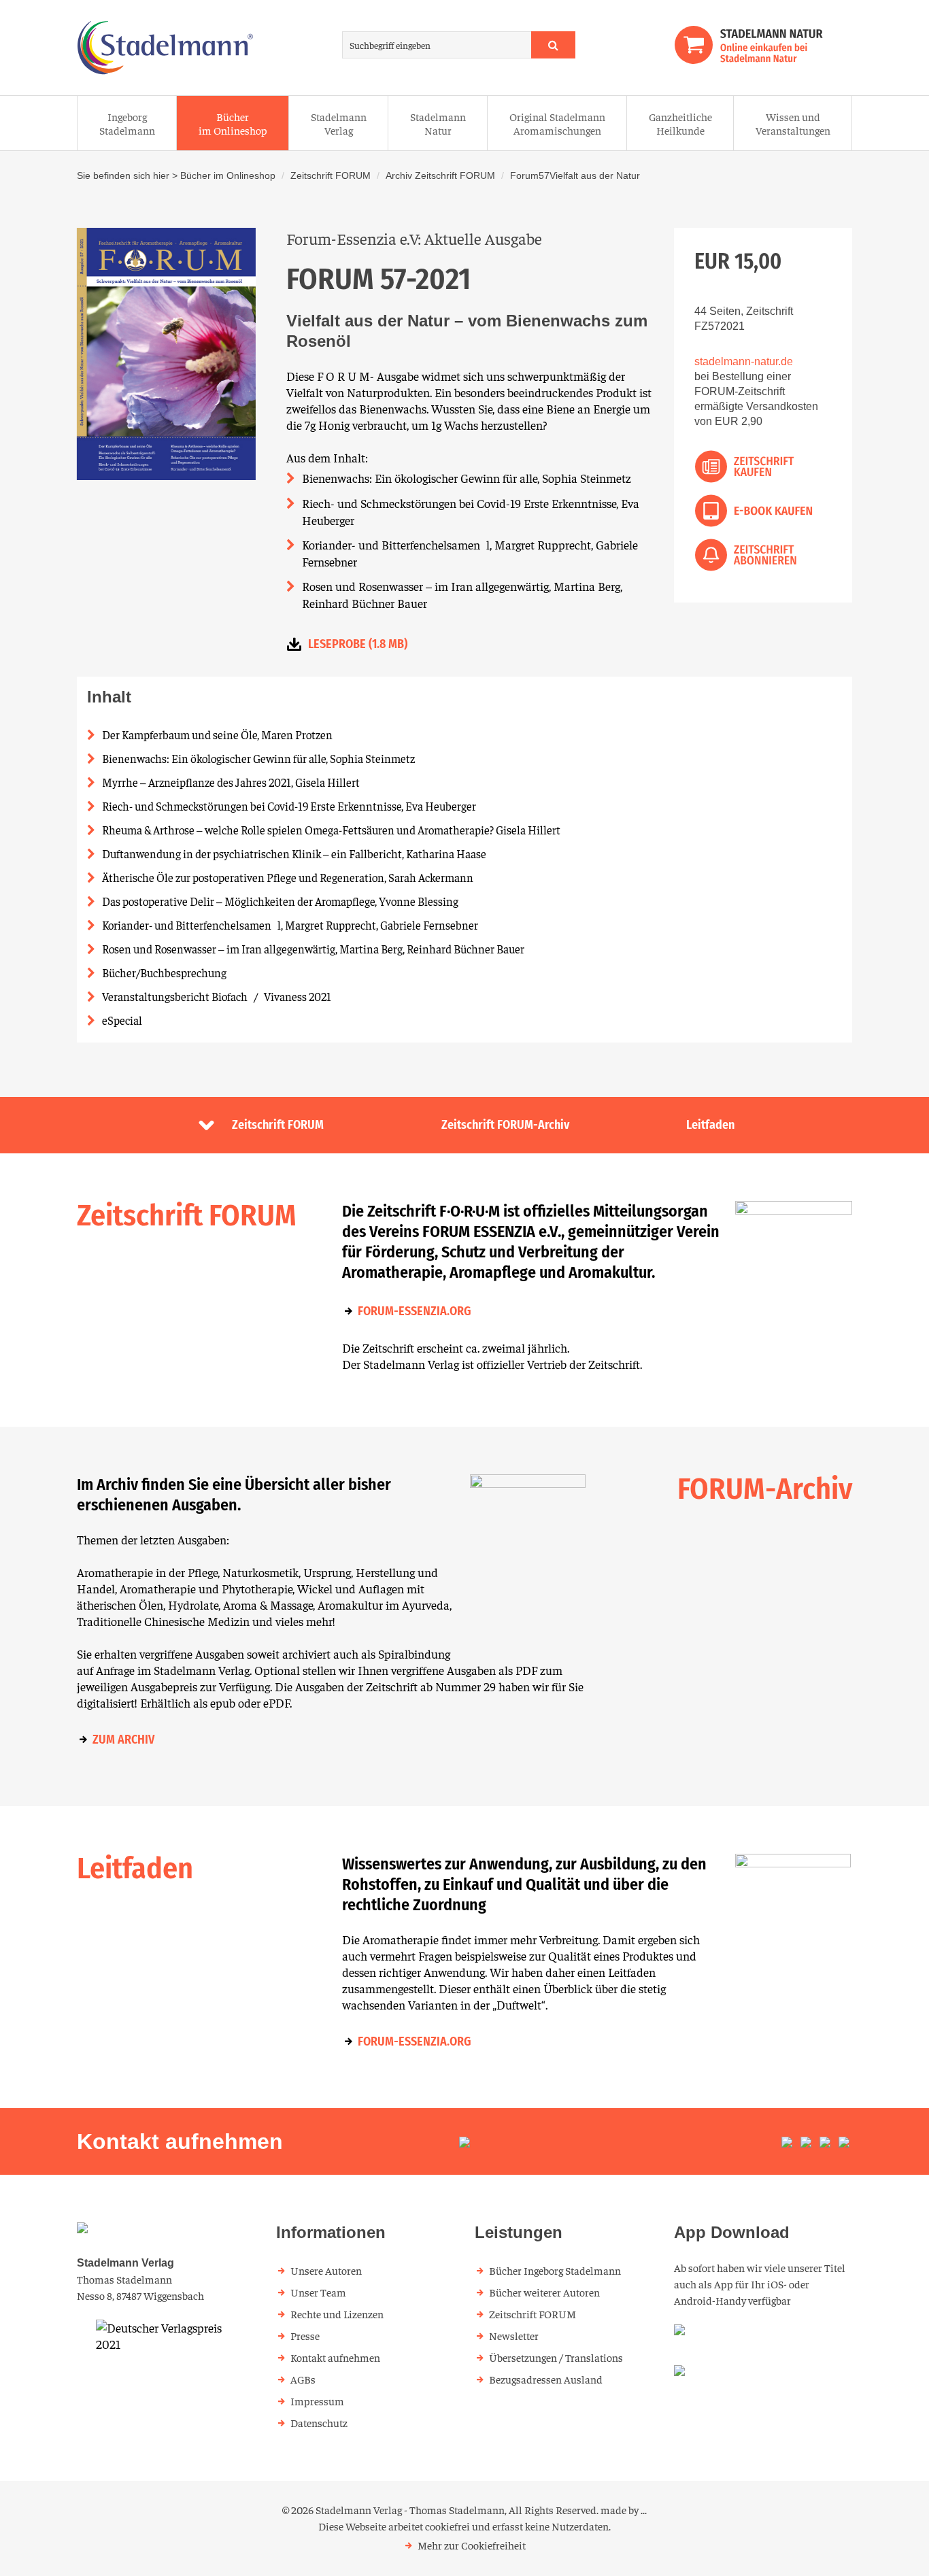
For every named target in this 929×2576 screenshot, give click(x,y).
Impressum (317, 2401)
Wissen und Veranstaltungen (793, 123)
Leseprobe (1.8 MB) (358, 644)
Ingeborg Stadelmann (127, 123)
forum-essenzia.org (415, 1311)
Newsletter (514, 2335)
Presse (305, 2335)
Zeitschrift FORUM (331, 175)
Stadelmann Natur (438, 123)
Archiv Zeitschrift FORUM (440, 175)
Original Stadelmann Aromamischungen (557, 123)
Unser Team (318, 2292)
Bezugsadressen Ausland (546, 2379)
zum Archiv (123, 1740)
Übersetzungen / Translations (556, 2357)
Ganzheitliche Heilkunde (680, 123)
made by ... (624, 2509)
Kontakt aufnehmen (335, 2357)
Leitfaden (710, 1125)
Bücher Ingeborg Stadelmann (555, 2270)
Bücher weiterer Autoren (544, 2292)
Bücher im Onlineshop (233, 123)
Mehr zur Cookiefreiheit (472, 2545)
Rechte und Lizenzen (337, 2314)
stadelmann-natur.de (744, 361)
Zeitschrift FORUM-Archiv (505, 1125)
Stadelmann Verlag (339, 123)
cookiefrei (447, 2526)
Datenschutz (319, 2422)
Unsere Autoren (326, 2270)
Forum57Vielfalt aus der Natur (575, 175)
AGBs (303, 2379)
